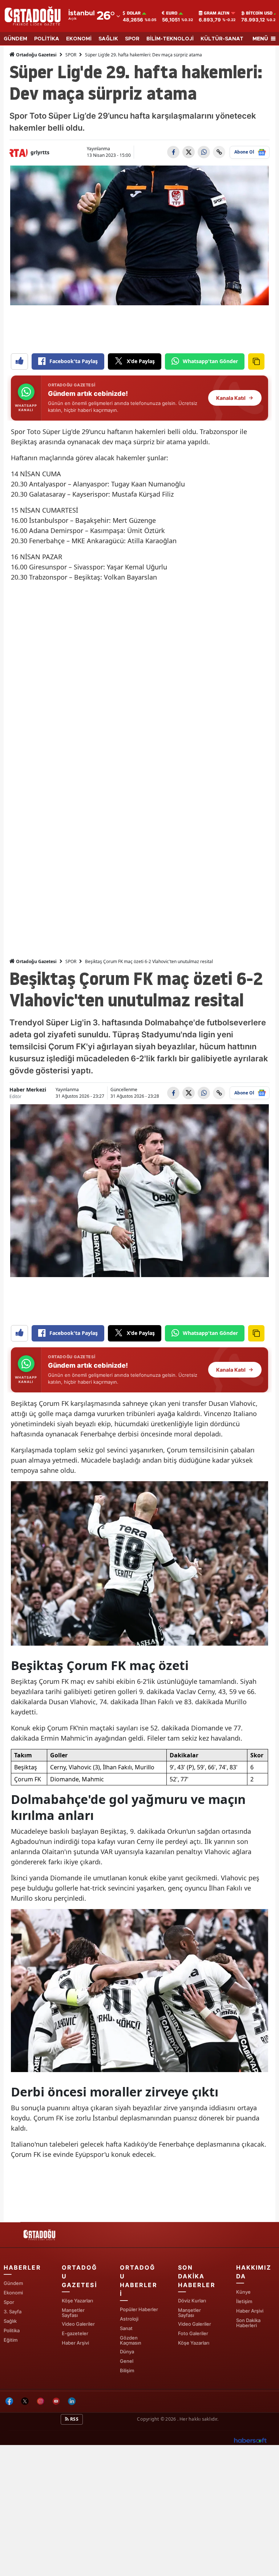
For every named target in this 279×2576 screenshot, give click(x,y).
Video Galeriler (78, 2324)
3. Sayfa (13, 2311)
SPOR (132, 39)
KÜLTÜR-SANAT (222, 39)
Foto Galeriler (193, 2333)
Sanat (126, 2328)
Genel (127, 2361)
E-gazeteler (75, 2333)
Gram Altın (217, 13)
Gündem (13, 2283)
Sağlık (10, 2321)
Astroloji (129, 2319)
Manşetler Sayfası (73, 2313)
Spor (9, 2302)
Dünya (127, 2352)
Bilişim (127, 2370)
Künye (243, 2292)
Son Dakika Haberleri (248, 2323)
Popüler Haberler (139, 2309)
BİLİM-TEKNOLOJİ (170, 39)
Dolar (134, 13)
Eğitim (11, 2340)
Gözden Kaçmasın (131, 2340)
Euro (172, 13)
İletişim (244, 2301)
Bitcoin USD (259, 13)
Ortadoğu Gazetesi (36, 55)
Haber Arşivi (75, 2343)
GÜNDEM (15, 39)
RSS (74, 2419)
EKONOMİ (79, 39)
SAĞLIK (108, 39)
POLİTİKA (47, 39)
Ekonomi (13, 2293)
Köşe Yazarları (77, 2301)
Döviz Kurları (192, 2301)
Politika (12, 2330)
